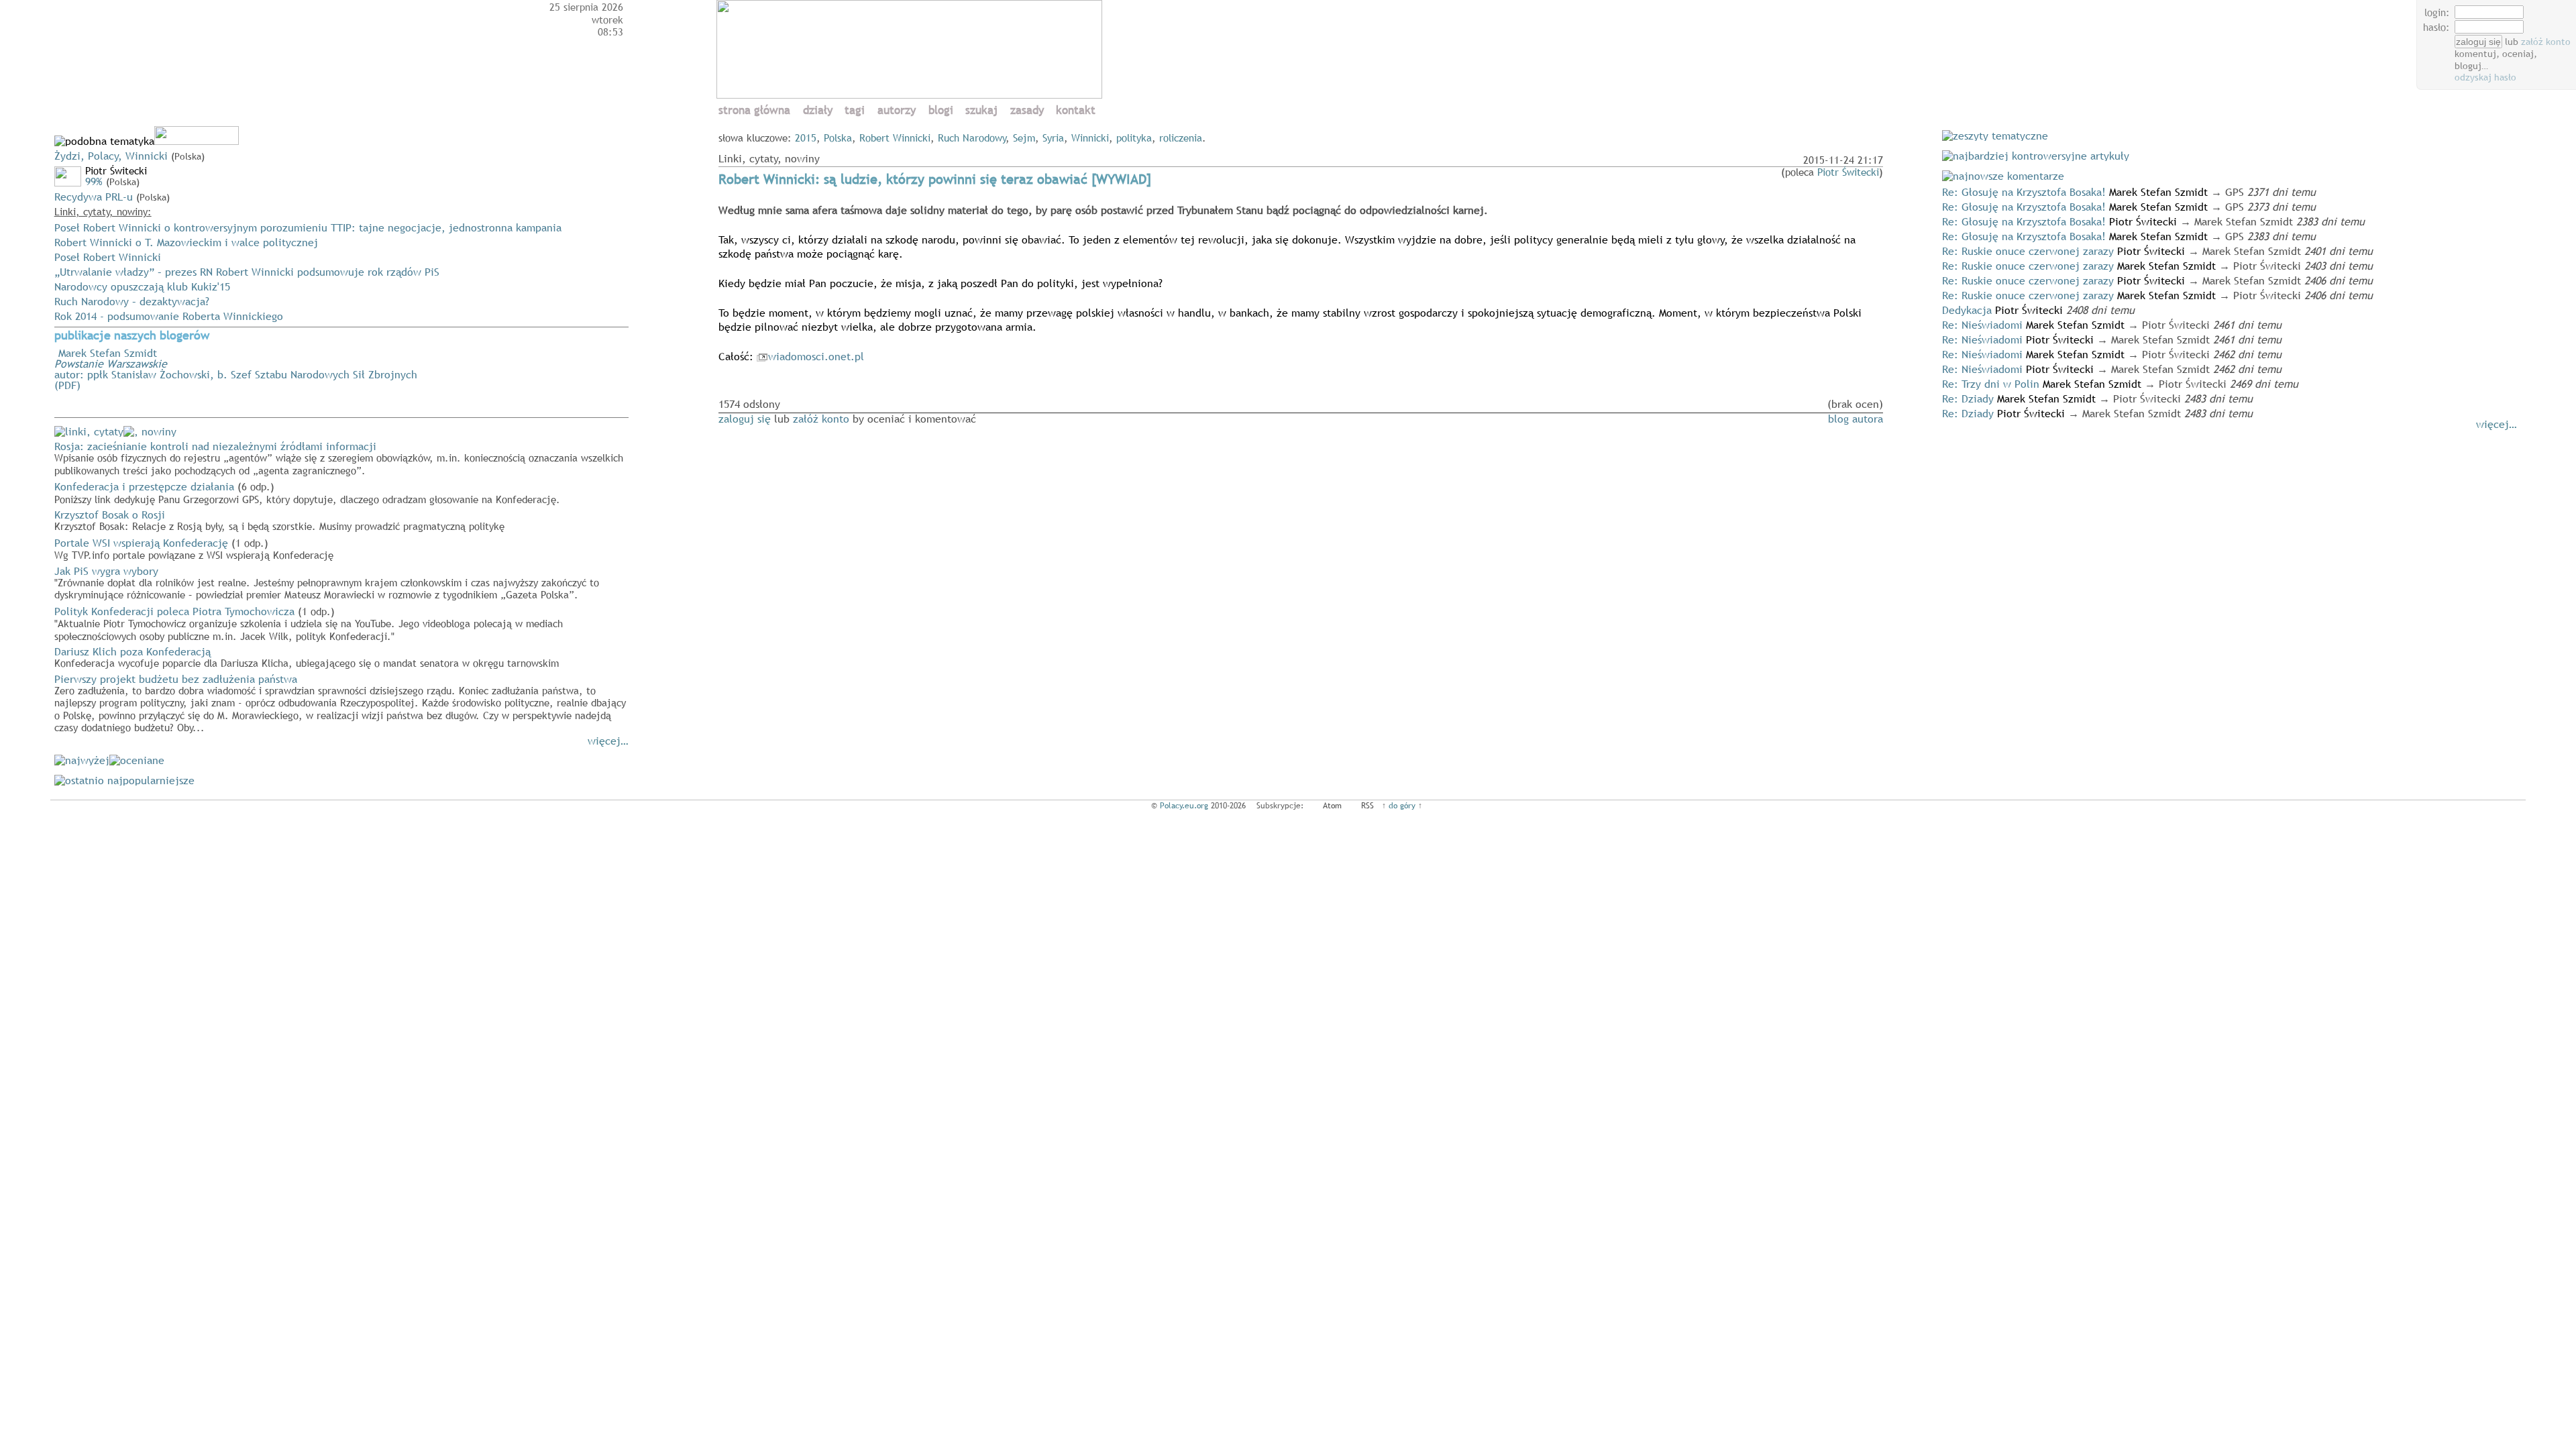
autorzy (897, 110)
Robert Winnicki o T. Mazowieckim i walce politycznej (186, 242)
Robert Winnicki (895, 138)
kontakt (1076, 110)
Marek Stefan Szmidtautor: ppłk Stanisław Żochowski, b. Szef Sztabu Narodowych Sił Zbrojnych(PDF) (236, 369)
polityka (1134, 138)
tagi (855, 110)
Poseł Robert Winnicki (108, 257)
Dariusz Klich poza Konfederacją (307, 657)
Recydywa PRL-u (94, 197)
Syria (1053, 138)
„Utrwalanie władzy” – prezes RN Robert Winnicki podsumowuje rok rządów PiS (247, 272)
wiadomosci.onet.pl (816, 356)
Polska (838, 138)
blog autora (1856, 419)
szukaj (981, 110)
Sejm (1024, 138)
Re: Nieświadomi (1982, 325)
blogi (941, 110)
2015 (806, 138)
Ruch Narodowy (972, 138)
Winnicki (1090, 138)
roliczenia (1181, 138)
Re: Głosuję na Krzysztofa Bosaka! (2024, 192)
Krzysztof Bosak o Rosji (279, 520)
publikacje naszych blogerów (132, 336)
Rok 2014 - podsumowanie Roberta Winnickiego (169, 316)
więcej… (608, 741)
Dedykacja (1967, 310)
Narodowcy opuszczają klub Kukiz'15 (142, 286)
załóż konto (2546, 42)
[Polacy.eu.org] (911, 95)
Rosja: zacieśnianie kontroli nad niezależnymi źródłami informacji (339, 458)
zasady (1027, 110)
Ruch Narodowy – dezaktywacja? (132, 301)
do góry (1402, 806)
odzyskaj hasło (2485, 77)
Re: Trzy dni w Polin (1991, 384)
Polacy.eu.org (1184, 806)
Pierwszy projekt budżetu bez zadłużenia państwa (340, 703)
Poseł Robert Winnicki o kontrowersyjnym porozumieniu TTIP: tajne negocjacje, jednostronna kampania (308, 227)
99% (94, 181)
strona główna (754, 110)
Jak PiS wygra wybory (327, 582)
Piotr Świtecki (1848, 172)
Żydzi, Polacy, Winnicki (111, 156)
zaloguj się (745, 419)
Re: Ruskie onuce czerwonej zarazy (2028, 251)
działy (818, 110)
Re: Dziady (1968, 398)
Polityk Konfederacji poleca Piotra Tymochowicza (309, 623)
